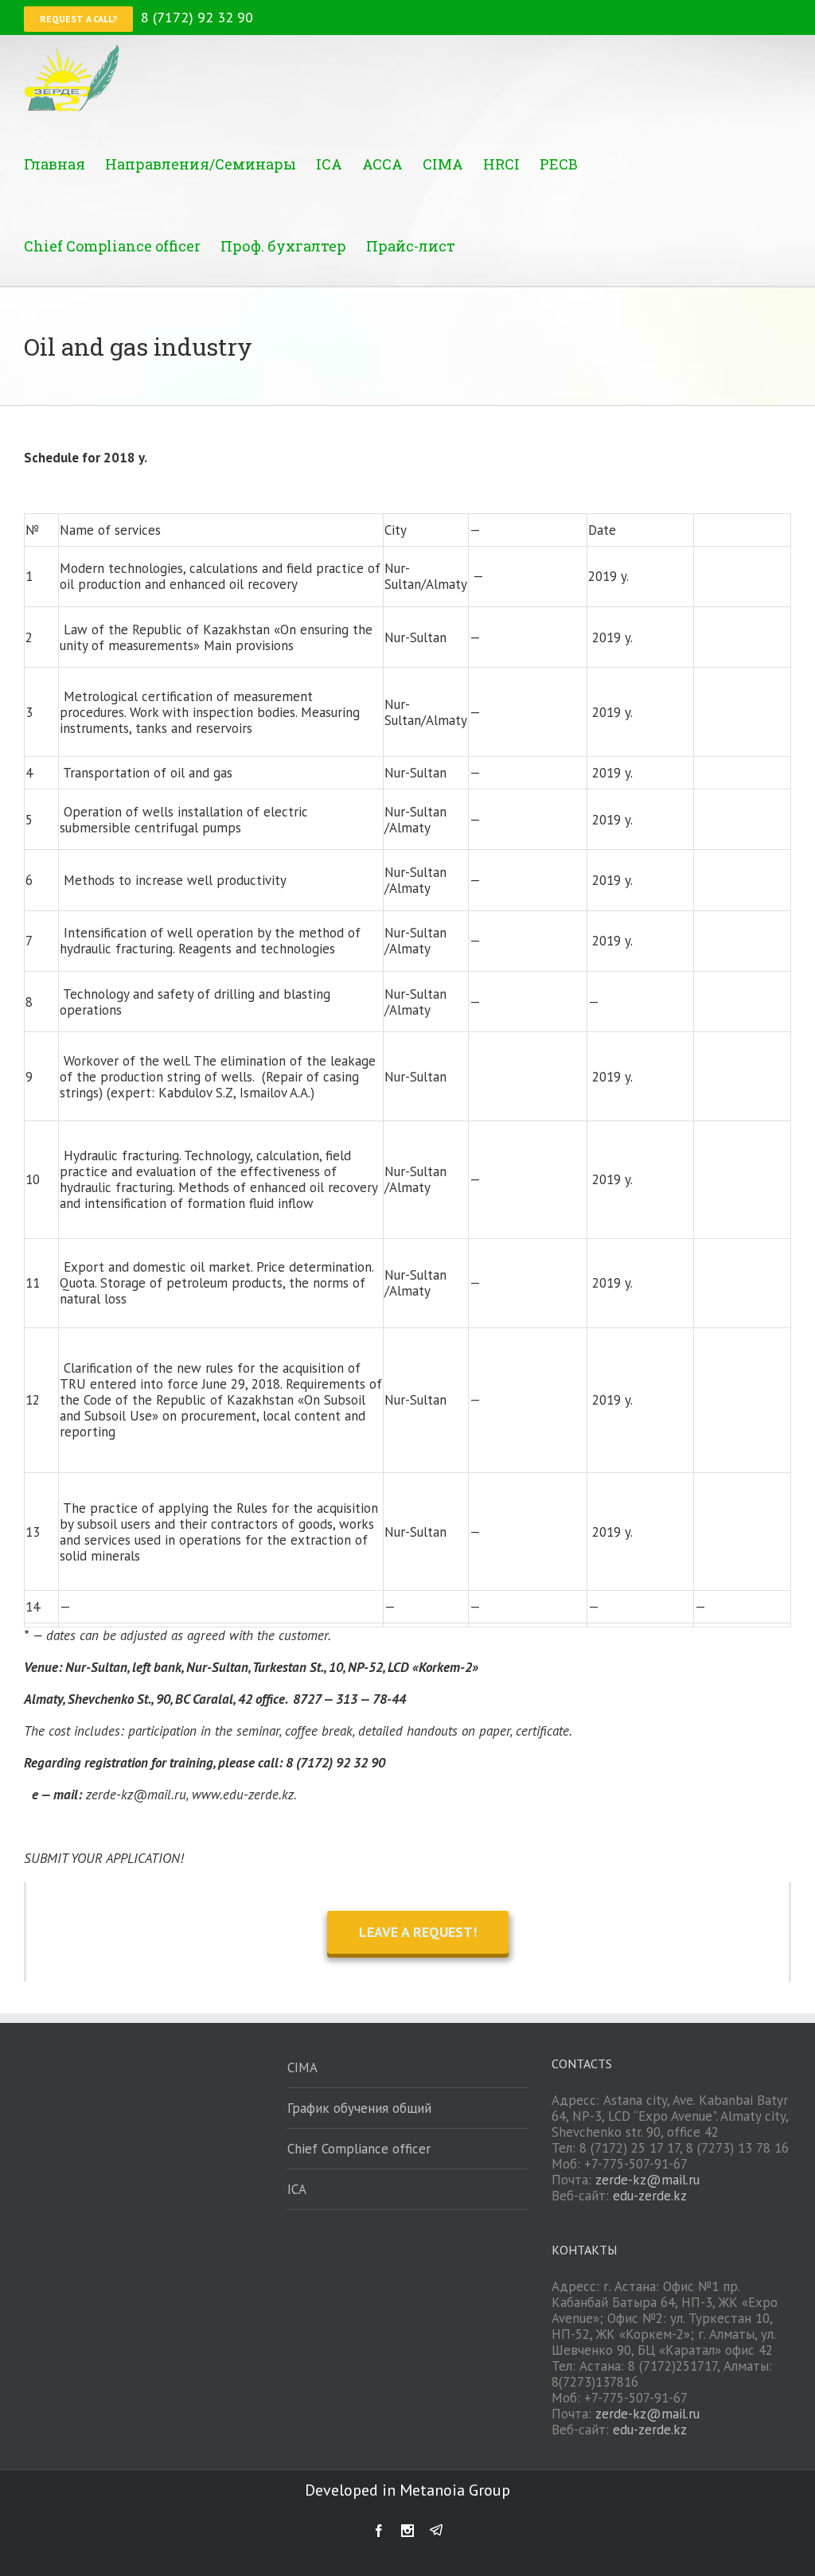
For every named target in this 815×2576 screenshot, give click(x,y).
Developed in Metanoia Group (407, 2490)
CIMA (302, 2067)
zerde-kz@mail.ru (647, 2180)
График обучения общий (359, 2108)
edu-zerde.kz (650, 2196)
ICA (297, 2189)
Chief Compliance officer (359, 2149)
